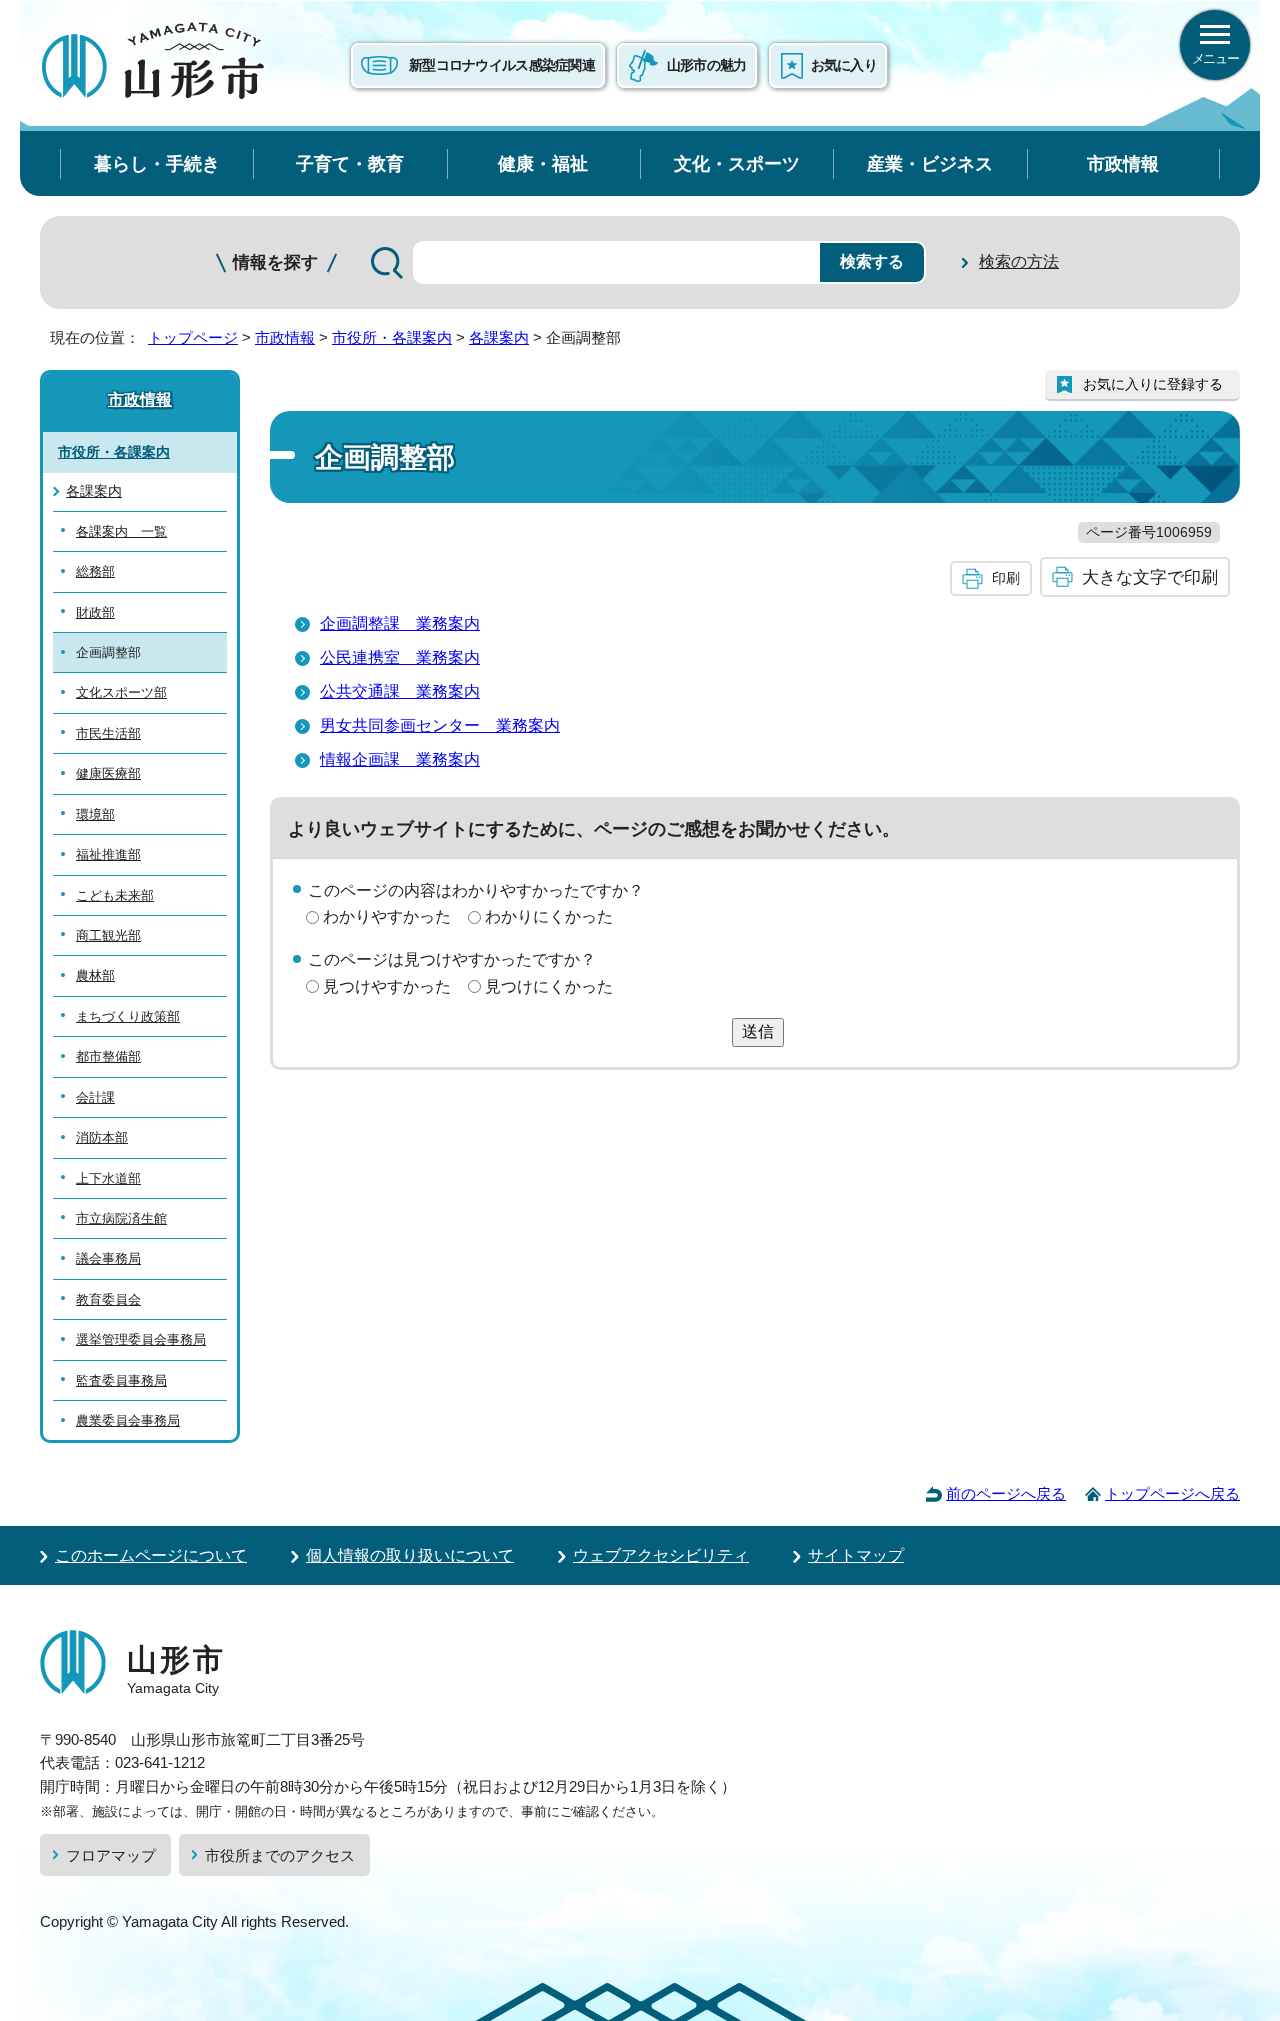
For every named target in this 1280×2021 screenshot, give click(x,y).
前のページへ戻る (1006, 1493)
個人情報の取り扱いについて (410, 1555)
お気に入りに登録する (1153, 384)
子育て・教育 (350, 163)
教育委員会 (108, 1299)
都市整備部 (108, 1056)
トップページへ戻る (1172, 1493)
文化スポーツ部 (121, 692)
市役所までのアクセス (280, 1855)
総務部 (95, 571)
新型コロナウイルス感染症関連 (502, 65)
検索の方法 (1019, 261)
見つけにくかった (549, 986)
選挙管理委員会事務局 (141, 1339)
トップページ (193, 337)
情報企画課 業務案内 (400, 759)
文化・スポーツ (737, 163)
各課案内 (499, 337)
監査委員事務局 (121, 1380)
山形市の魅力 (707, 65)
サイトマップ (856, 1555)
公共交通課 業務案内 (400, 691)
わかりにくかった (549, 916)
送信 (758, 1031)
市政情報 (1123, 163)
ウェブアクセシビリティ (661, 1555)
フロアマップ (111, 1855)
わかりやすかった (387, 916)
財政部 (95, 612)
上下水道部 (108, 1178)
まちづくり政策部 (128, 1016)
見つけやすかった (387, 986)
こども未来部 (115, 895)
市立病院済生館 (121, 1218)
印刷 (1006, 578)
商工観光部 (108, 935)
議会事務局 (108, 1258)
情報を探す (275, 262)
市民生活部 (108, 733)
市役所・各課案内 (392, 337)
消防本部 (102, 1137)
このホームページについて (151, 1555)
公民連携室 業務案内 (400, 657)
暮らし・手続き (157, 163)
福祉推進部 (108, 854)
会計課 (95, 1097)
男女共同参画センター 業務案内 (440, 725)
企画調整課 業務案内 (400, 623)
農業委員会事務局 (128, 1420)
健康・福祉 (543, 163)
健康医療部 (108, 773)
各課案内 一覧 (121, 531)
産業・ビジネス (930, 163)
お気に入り (844, 65)
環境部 (95, 814)
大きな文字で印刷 (1150, 577)
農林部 (95, 975)
